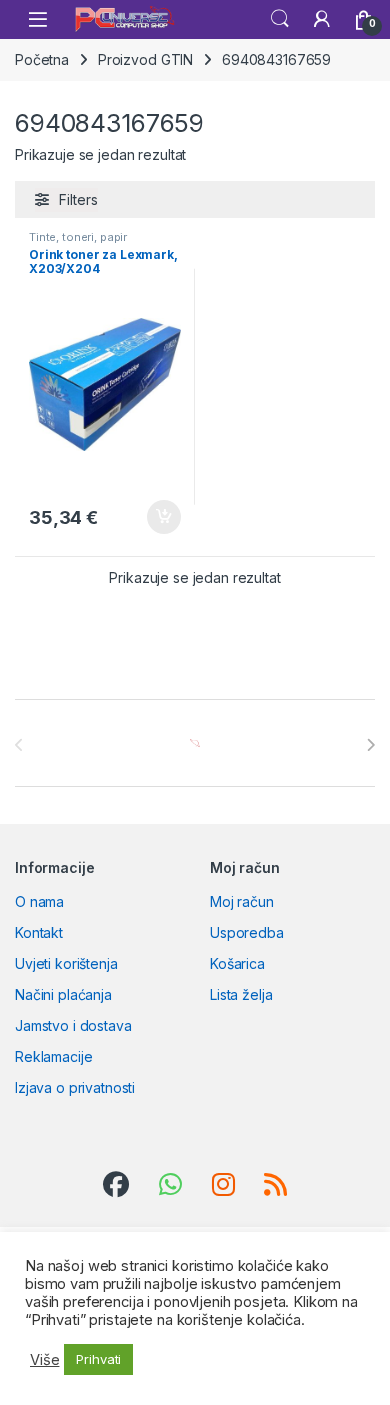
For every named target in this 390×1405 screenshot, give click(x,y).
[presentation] (370, 745)
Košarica (237, 963)
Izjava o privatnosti (75, 1087)
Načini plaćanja (63, 994)
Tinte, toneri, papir (78, 237)
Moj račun (242, 901)
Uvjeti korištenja (66, 963)
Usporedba (247, 932)
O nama (39, 901)
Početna (42, 59)
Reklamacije (53, 1056)
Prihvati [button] (98, 1359)
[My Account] (322, 19)
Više (44, 1360)
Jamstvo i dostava (73, 1025)
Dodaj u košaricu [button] (153, 517)
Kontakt (39, 932)
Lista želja (241, 994)
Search (280, 19)
